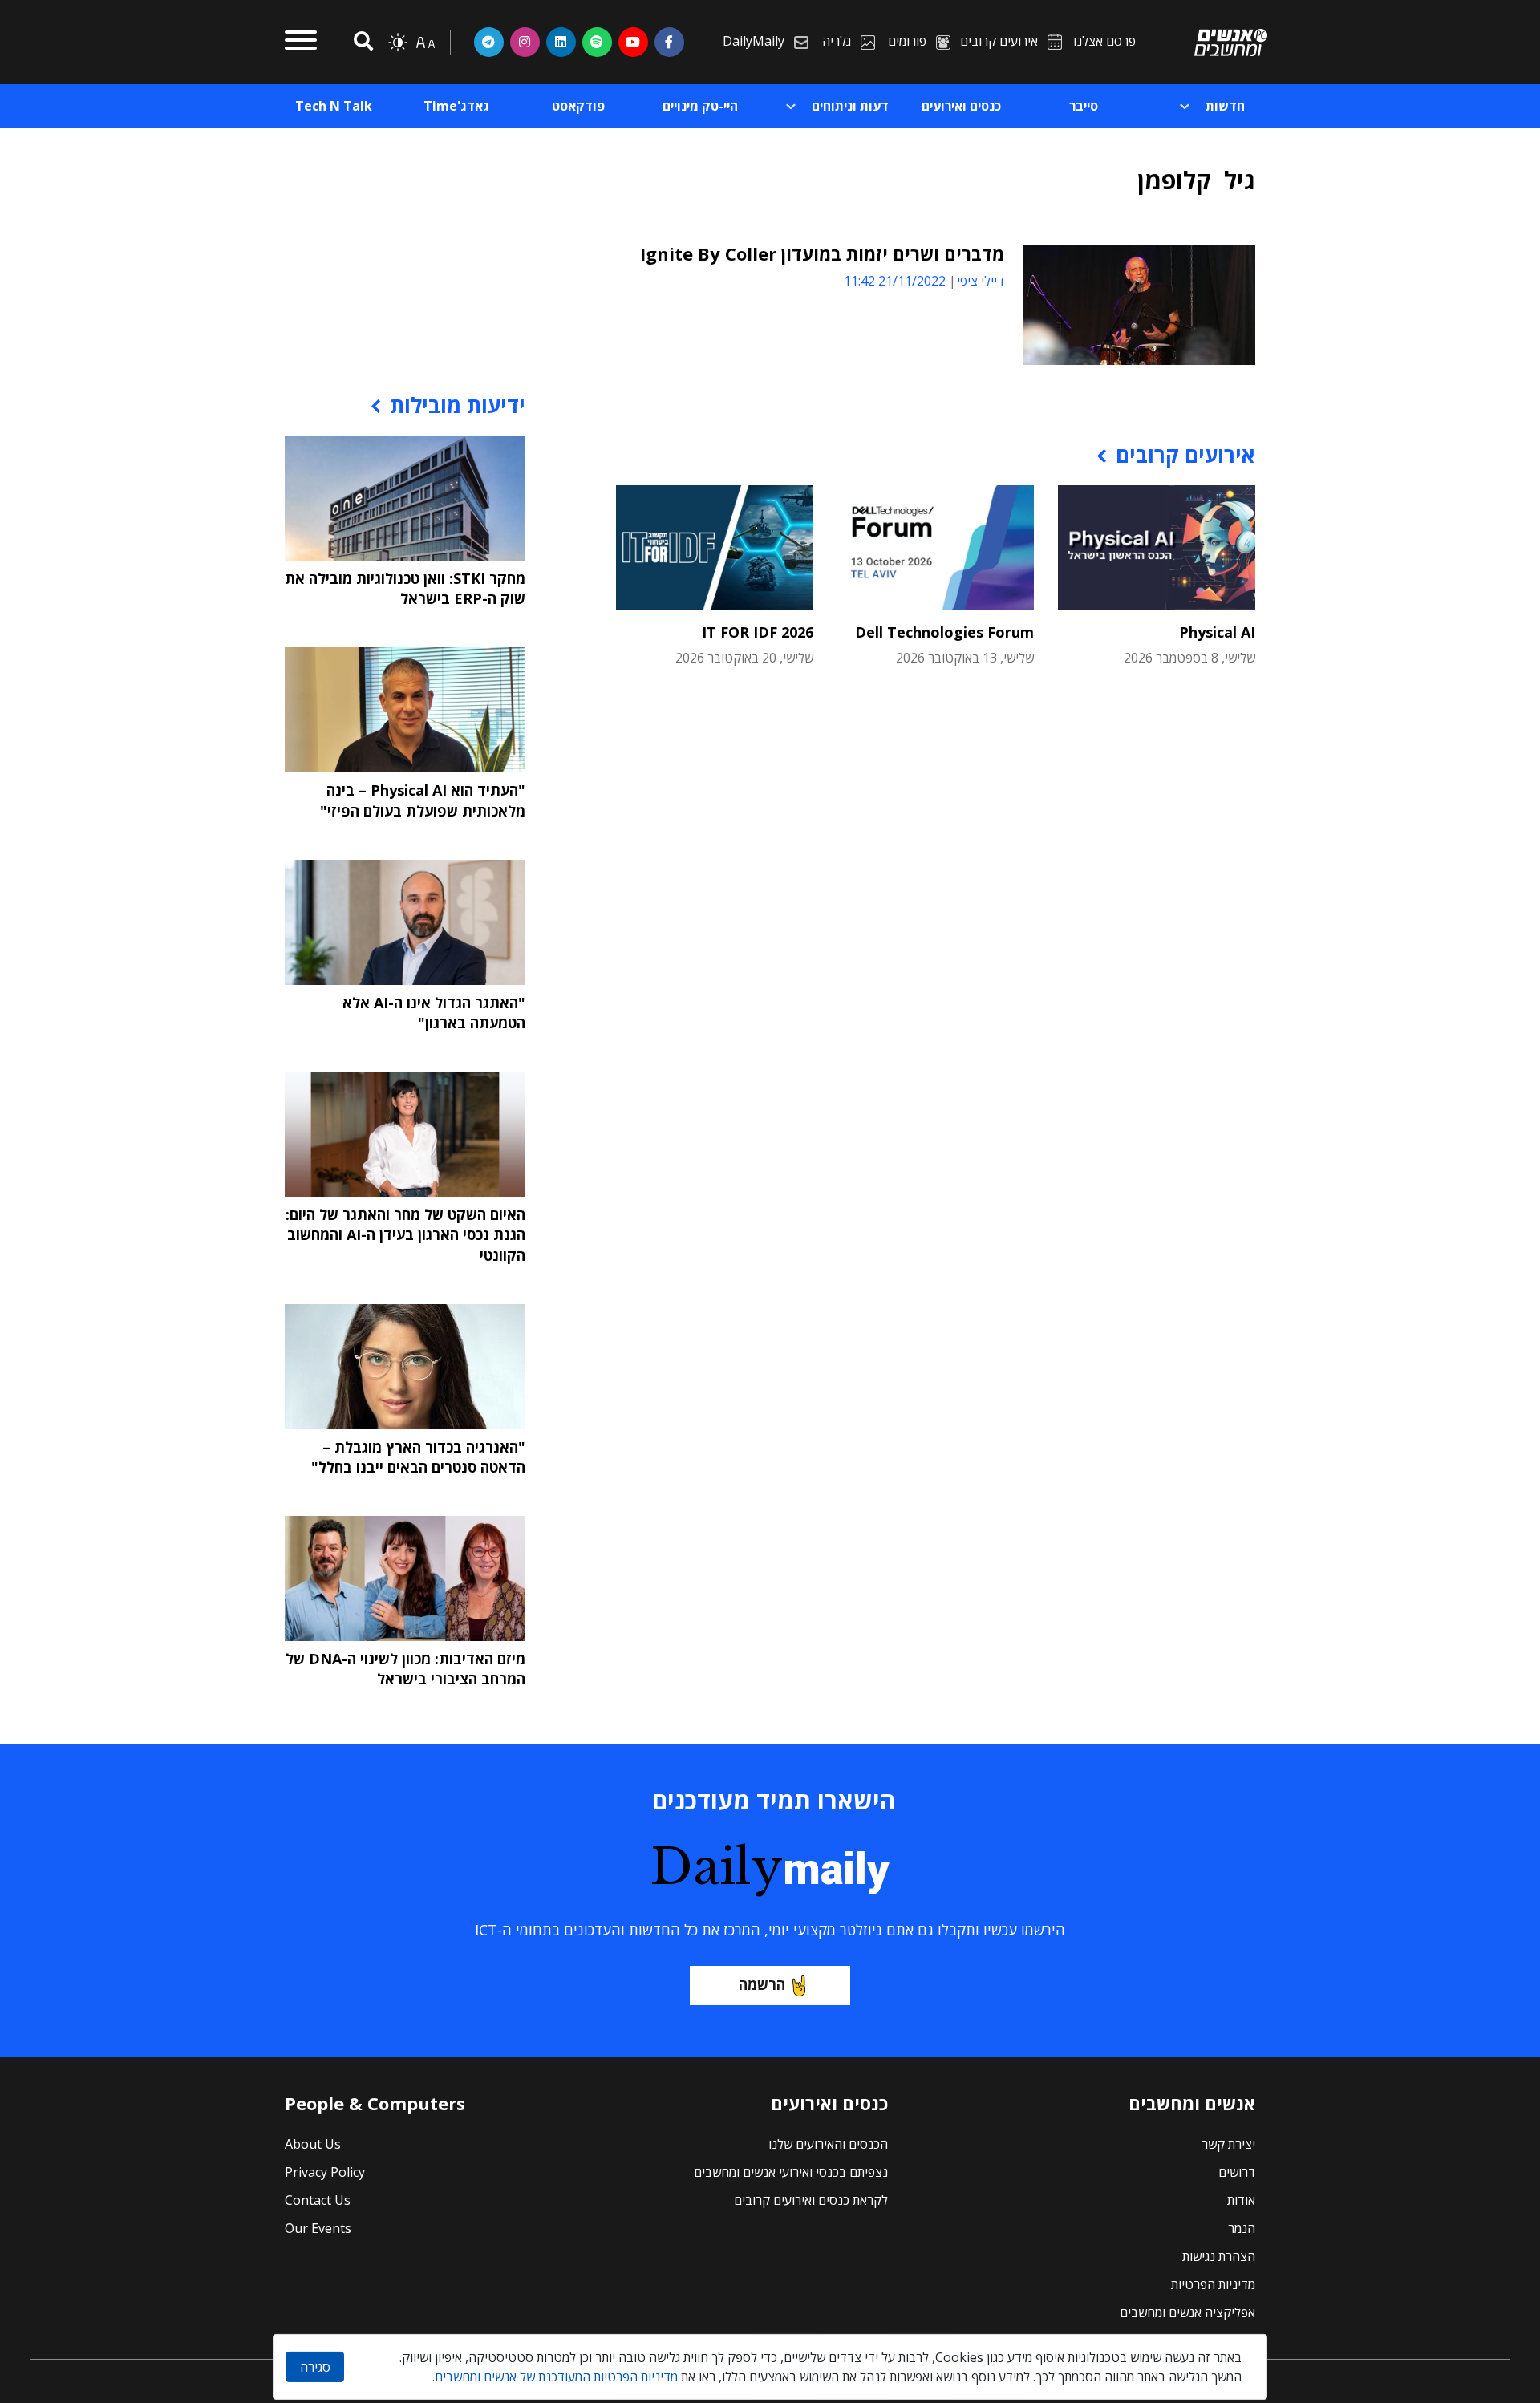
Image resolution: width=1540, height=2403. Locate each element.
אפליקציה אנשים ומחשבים (1187, 2312)
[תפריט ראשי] (301, 43)
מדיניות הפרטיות (1213, 2284)
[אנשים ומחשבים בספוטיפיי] (597, 42)
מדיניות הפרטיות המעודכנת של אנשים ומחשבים (556, 2377)
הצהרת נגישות (1219, 2256)
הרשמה (762, 1984)
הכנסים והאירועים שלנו (828, 2144)
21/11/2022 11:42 (895, 281)
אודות (1241, 2200)
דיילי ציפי (981, 281)
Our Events (318, 2228)
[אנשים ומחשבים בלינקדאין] (561, 42)
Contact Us (318, 2200)
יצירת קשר (1228, 2144)
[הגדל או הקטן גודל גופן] (425, 43)
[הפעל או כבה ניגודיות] (398, 43)
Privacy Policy (325, 2172)
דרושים (1237, 2172)
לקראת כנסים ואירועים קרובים (811, 2200)
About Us (313, 2144)
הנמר (1242, 2228)
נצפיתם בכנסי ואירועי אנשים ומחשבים (791, 2172)
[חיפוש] (361, 42)
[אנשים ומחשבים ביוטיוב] (633, 42)
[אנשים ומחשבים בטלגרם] (489, 42)
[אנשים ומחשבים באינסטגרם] (525, 42)
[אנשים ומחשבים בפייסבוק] (669, 42)
